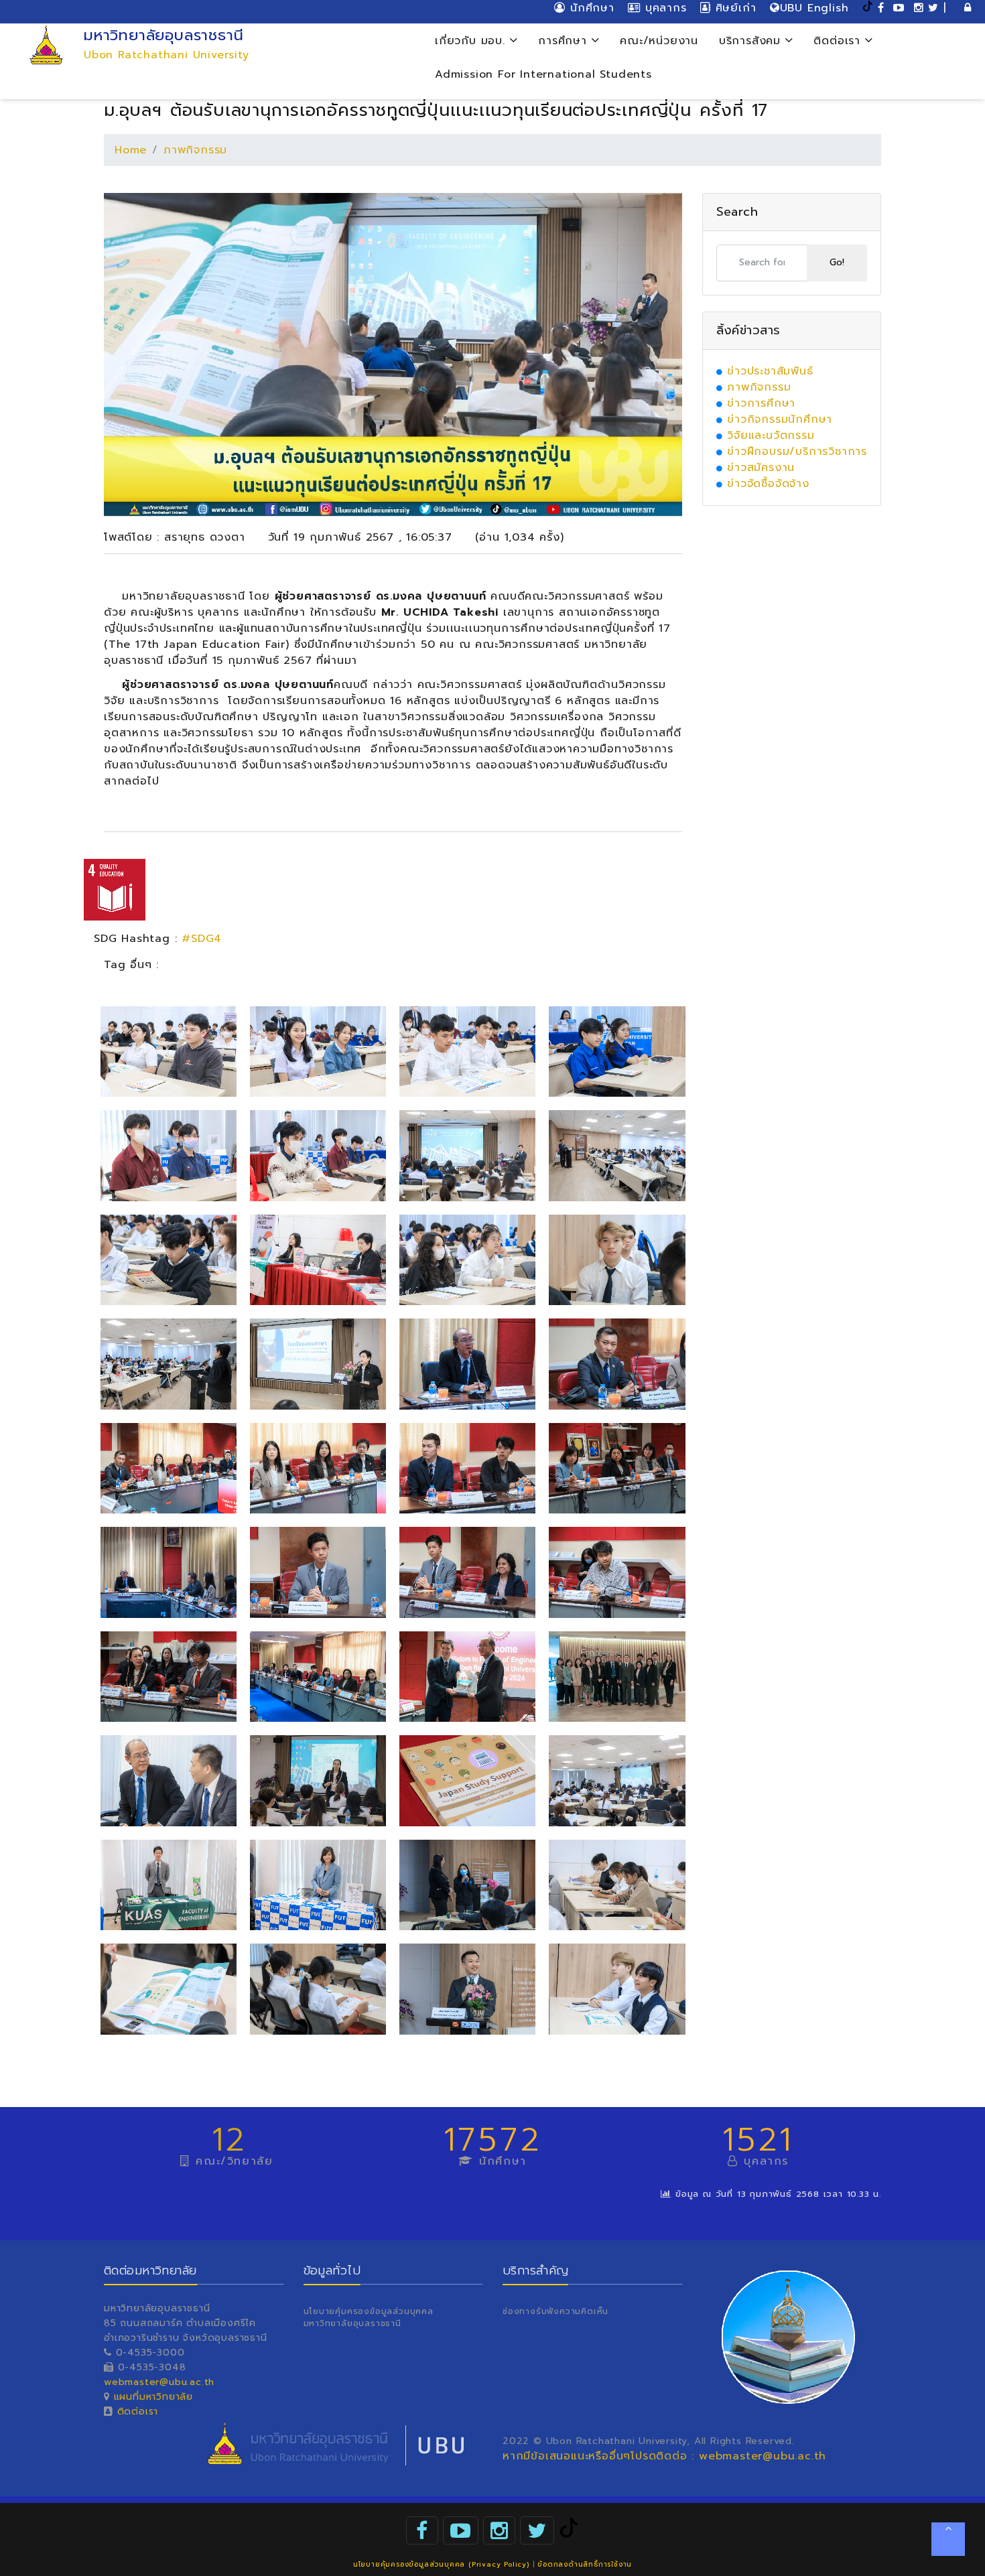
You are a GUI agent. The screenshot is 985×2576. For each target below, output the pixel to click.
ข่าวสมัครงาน (761, 468)
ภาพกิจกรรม (195, 150)
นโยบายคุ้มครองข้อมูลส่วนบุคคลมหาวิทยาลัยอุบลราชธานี (369, 2317)
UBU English (814, 8)
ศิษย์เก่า (733, 8)
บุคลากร (663, 8)
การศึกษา (565, 41)
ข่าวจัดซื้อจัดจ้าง (768, 484)
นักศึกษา (590, 8)
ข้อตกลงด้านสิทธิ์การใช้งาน (585, 2564)
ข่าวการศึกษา (761, 403)
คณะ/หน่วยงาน (659, 41)
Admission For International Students (543, 74)
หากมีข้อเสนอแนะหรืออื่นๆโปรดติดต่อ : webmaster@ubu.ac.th (664, 2456)
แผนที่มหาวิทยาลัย (153, 2397)
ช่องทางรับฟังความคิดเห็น (555, 2311)
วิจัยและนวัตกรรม (771, 435)
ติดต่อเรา (839, 41)
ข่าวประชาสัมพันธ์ (770, 371)
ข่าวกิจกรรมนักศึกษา (780, 419)
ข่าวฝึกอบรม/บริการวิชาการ (797, 452)
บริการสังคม (752, 41)
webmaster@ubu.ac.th (159, 2382)
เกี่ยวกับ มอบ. (472, 41)
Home (131, 150)
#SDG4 (202, 939)
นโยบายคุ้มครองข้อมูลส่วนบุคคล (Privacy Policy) (441, 2564)
